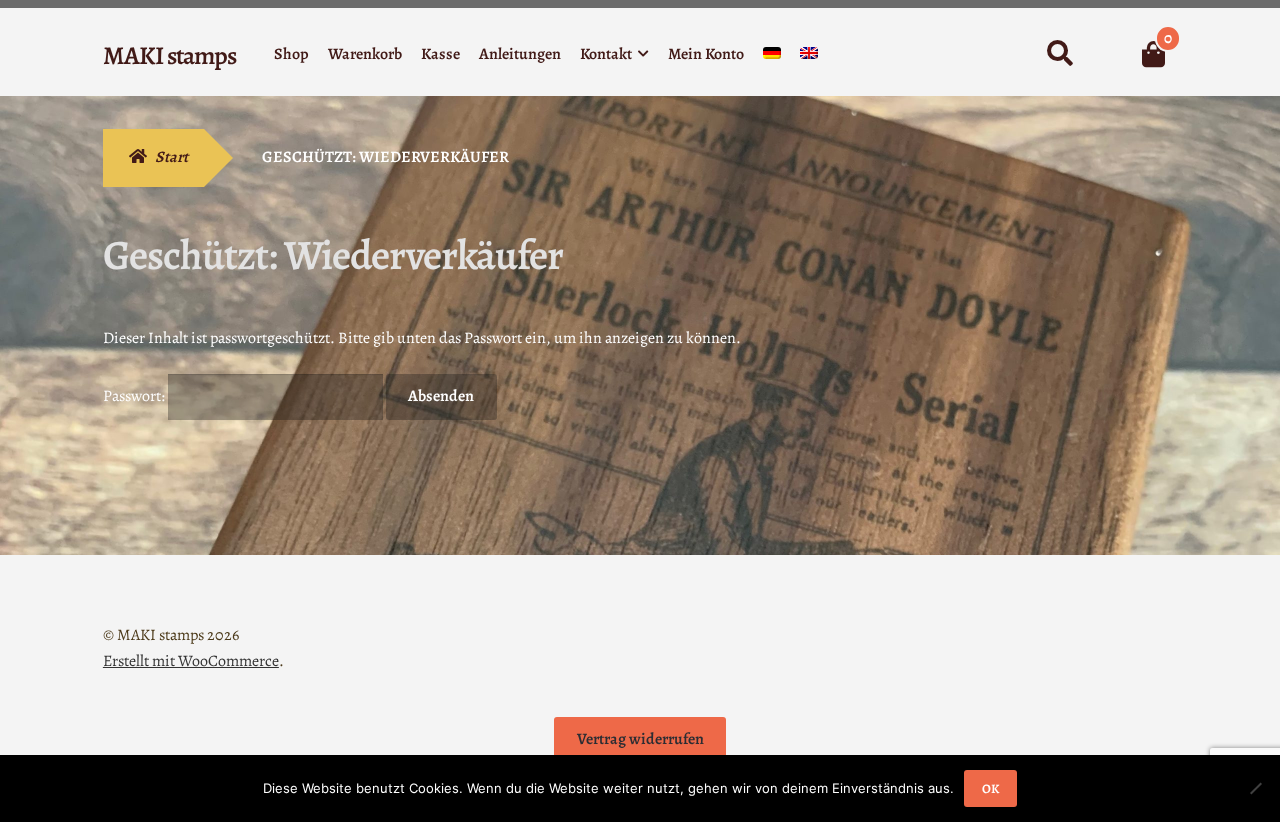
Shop (291, 54)
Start (171, 157)
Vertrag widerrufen (640, 739)
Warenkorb (365, 54)
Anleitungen (520, 54)
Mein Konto (706, 54)
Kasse (440, 54)
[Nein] (1255, 788)
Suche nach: (1059, 54)
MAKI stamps (169, 55)
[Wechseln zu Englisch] (809, 57)
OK (990, 788)
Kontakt (606, 54)
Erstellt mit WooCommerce (191, 661)
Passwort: (135, 396)
